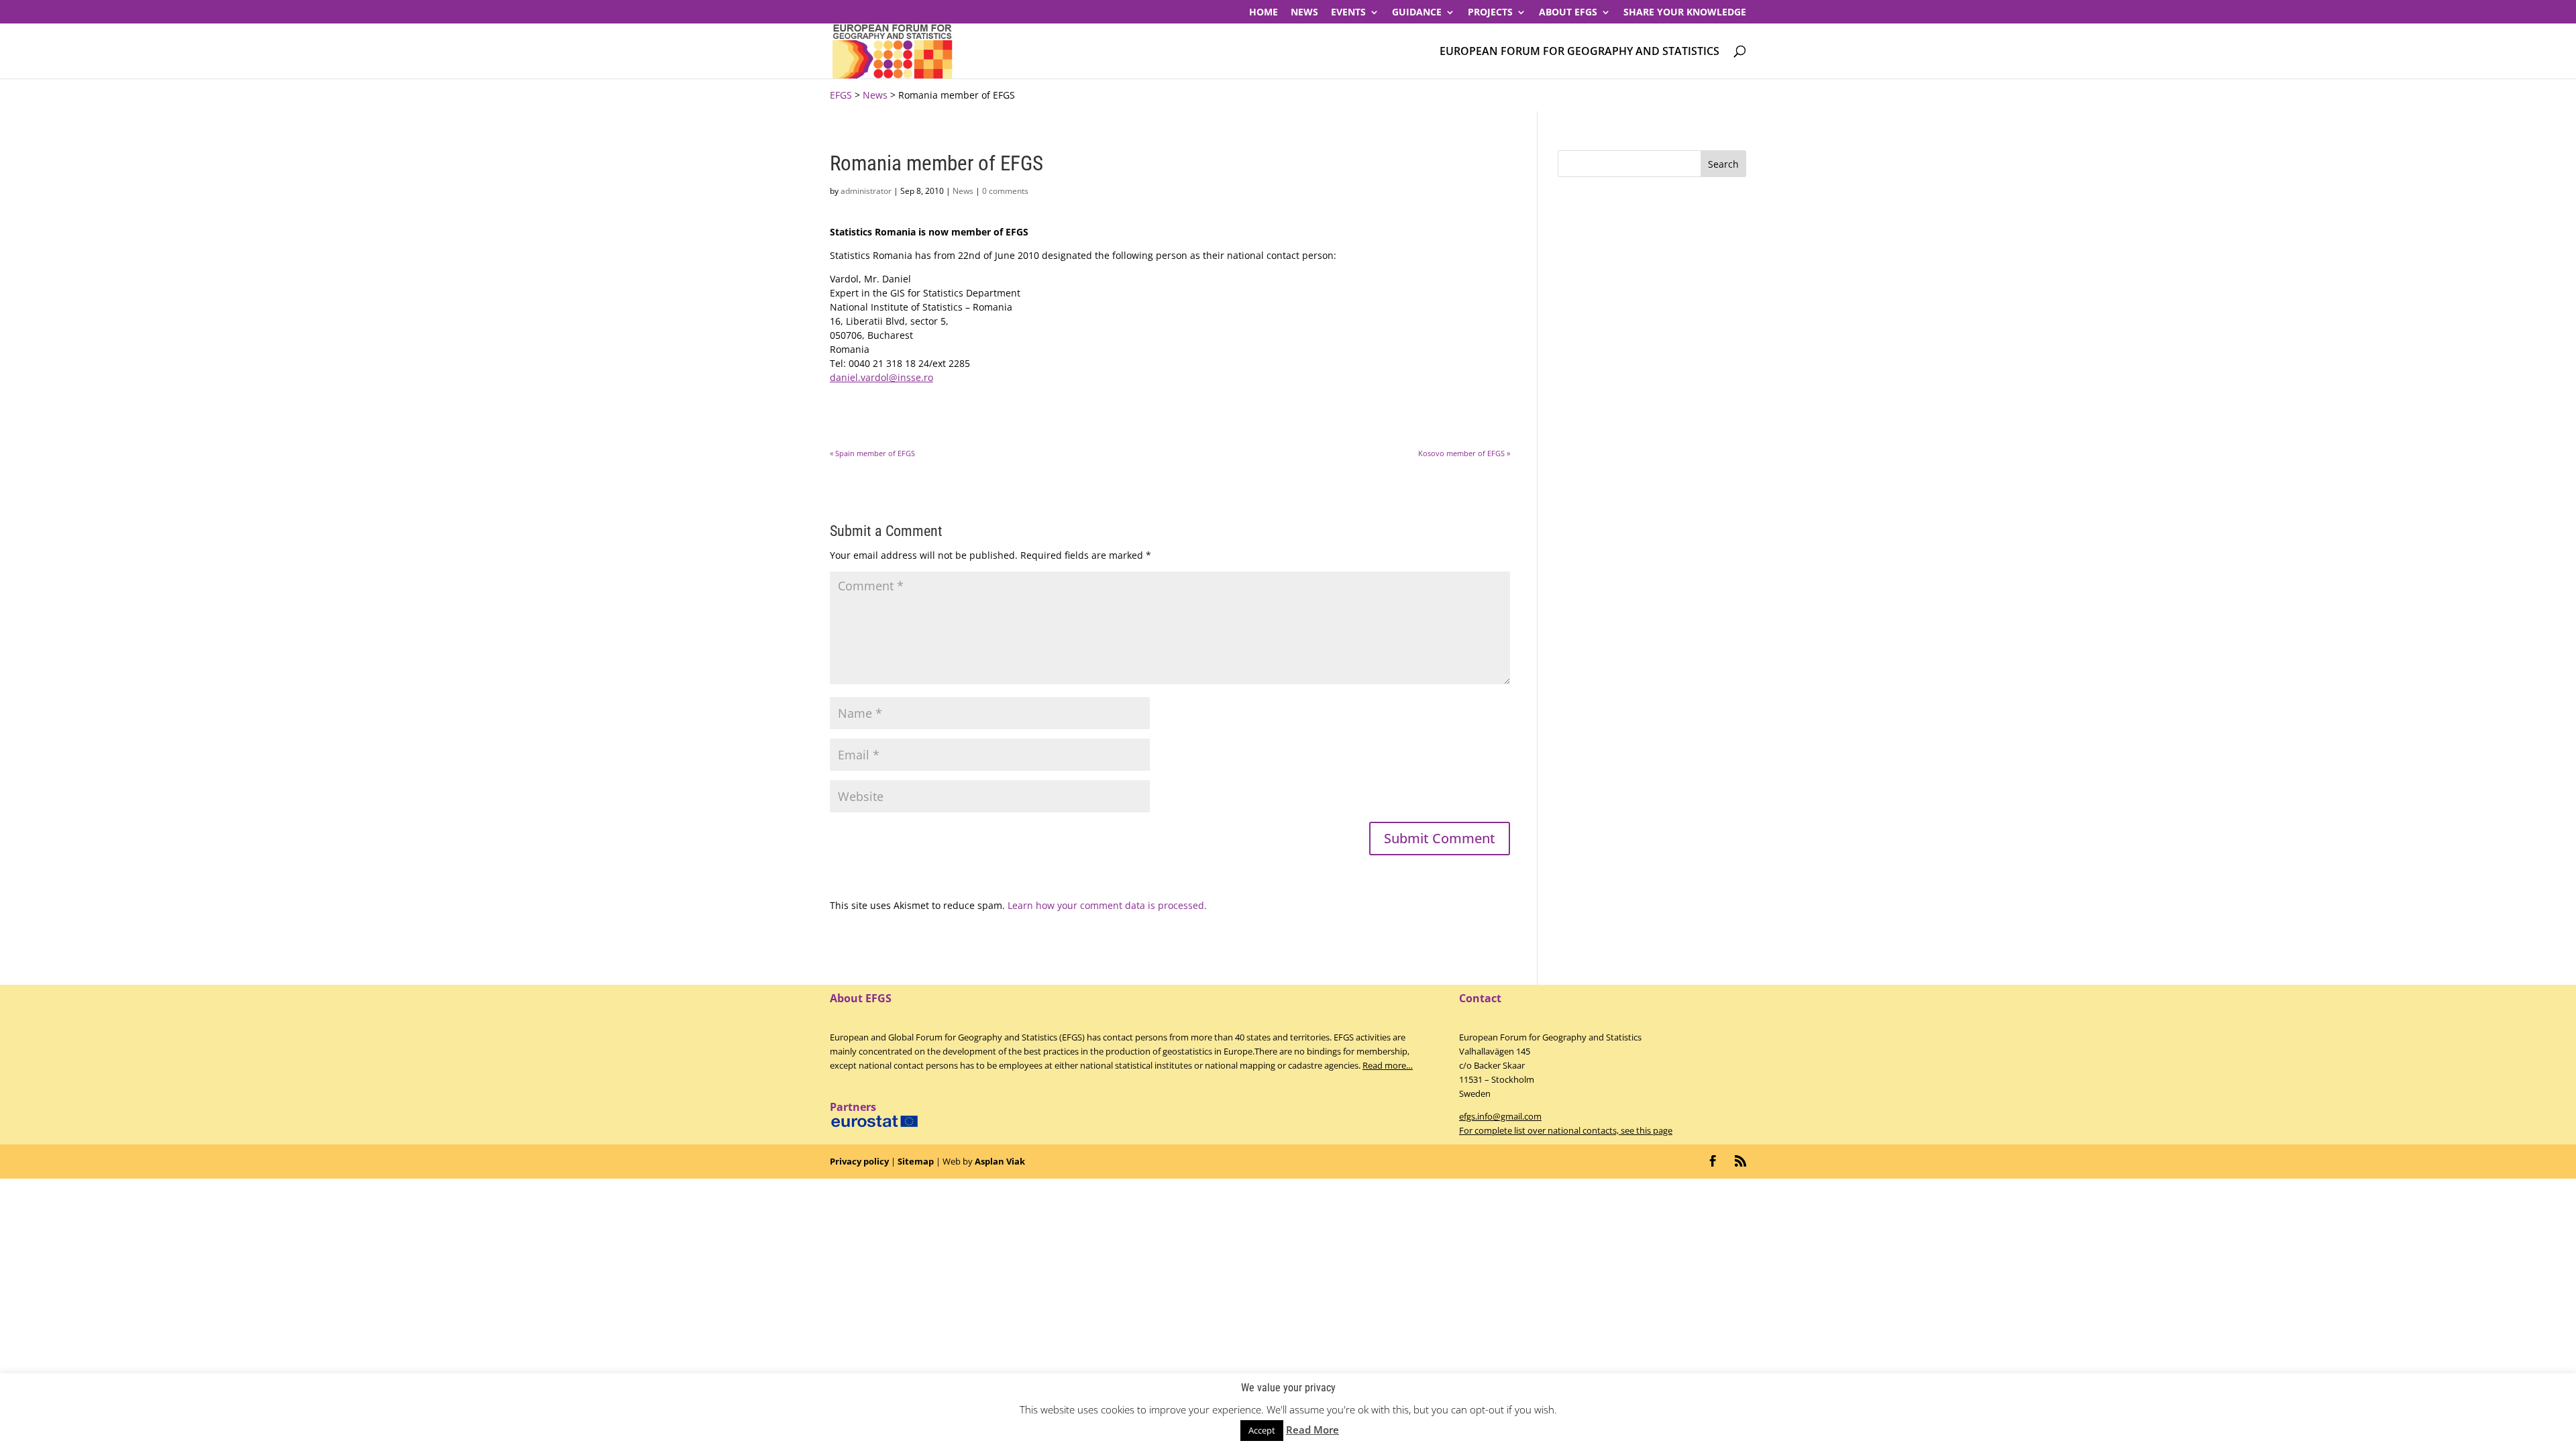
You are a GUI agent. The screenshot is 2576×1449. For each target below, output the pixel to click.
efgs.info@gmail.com (1500, 1116)
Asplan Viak (1000, 1161)
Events (1348, 13)
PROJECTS (1490, 13)
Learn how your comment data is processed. (1107, 905)
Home (1264, 13)
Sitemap (916, 1161)
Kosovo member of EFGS (1464, 453)
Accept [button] (1262, 1430)
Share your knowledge (1685, 13)
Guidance (1417, 13)
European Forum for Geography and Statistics (1579, 52)
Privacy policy (859, 1161)
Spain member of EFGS (872, 453)
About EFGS (1568, 13)
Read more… (1388, 1065)
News (1304, 13)
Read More (1312, 1430)
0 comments (1005, 191)
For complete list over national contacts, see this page (1566, 1130)
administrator (866, 191)
